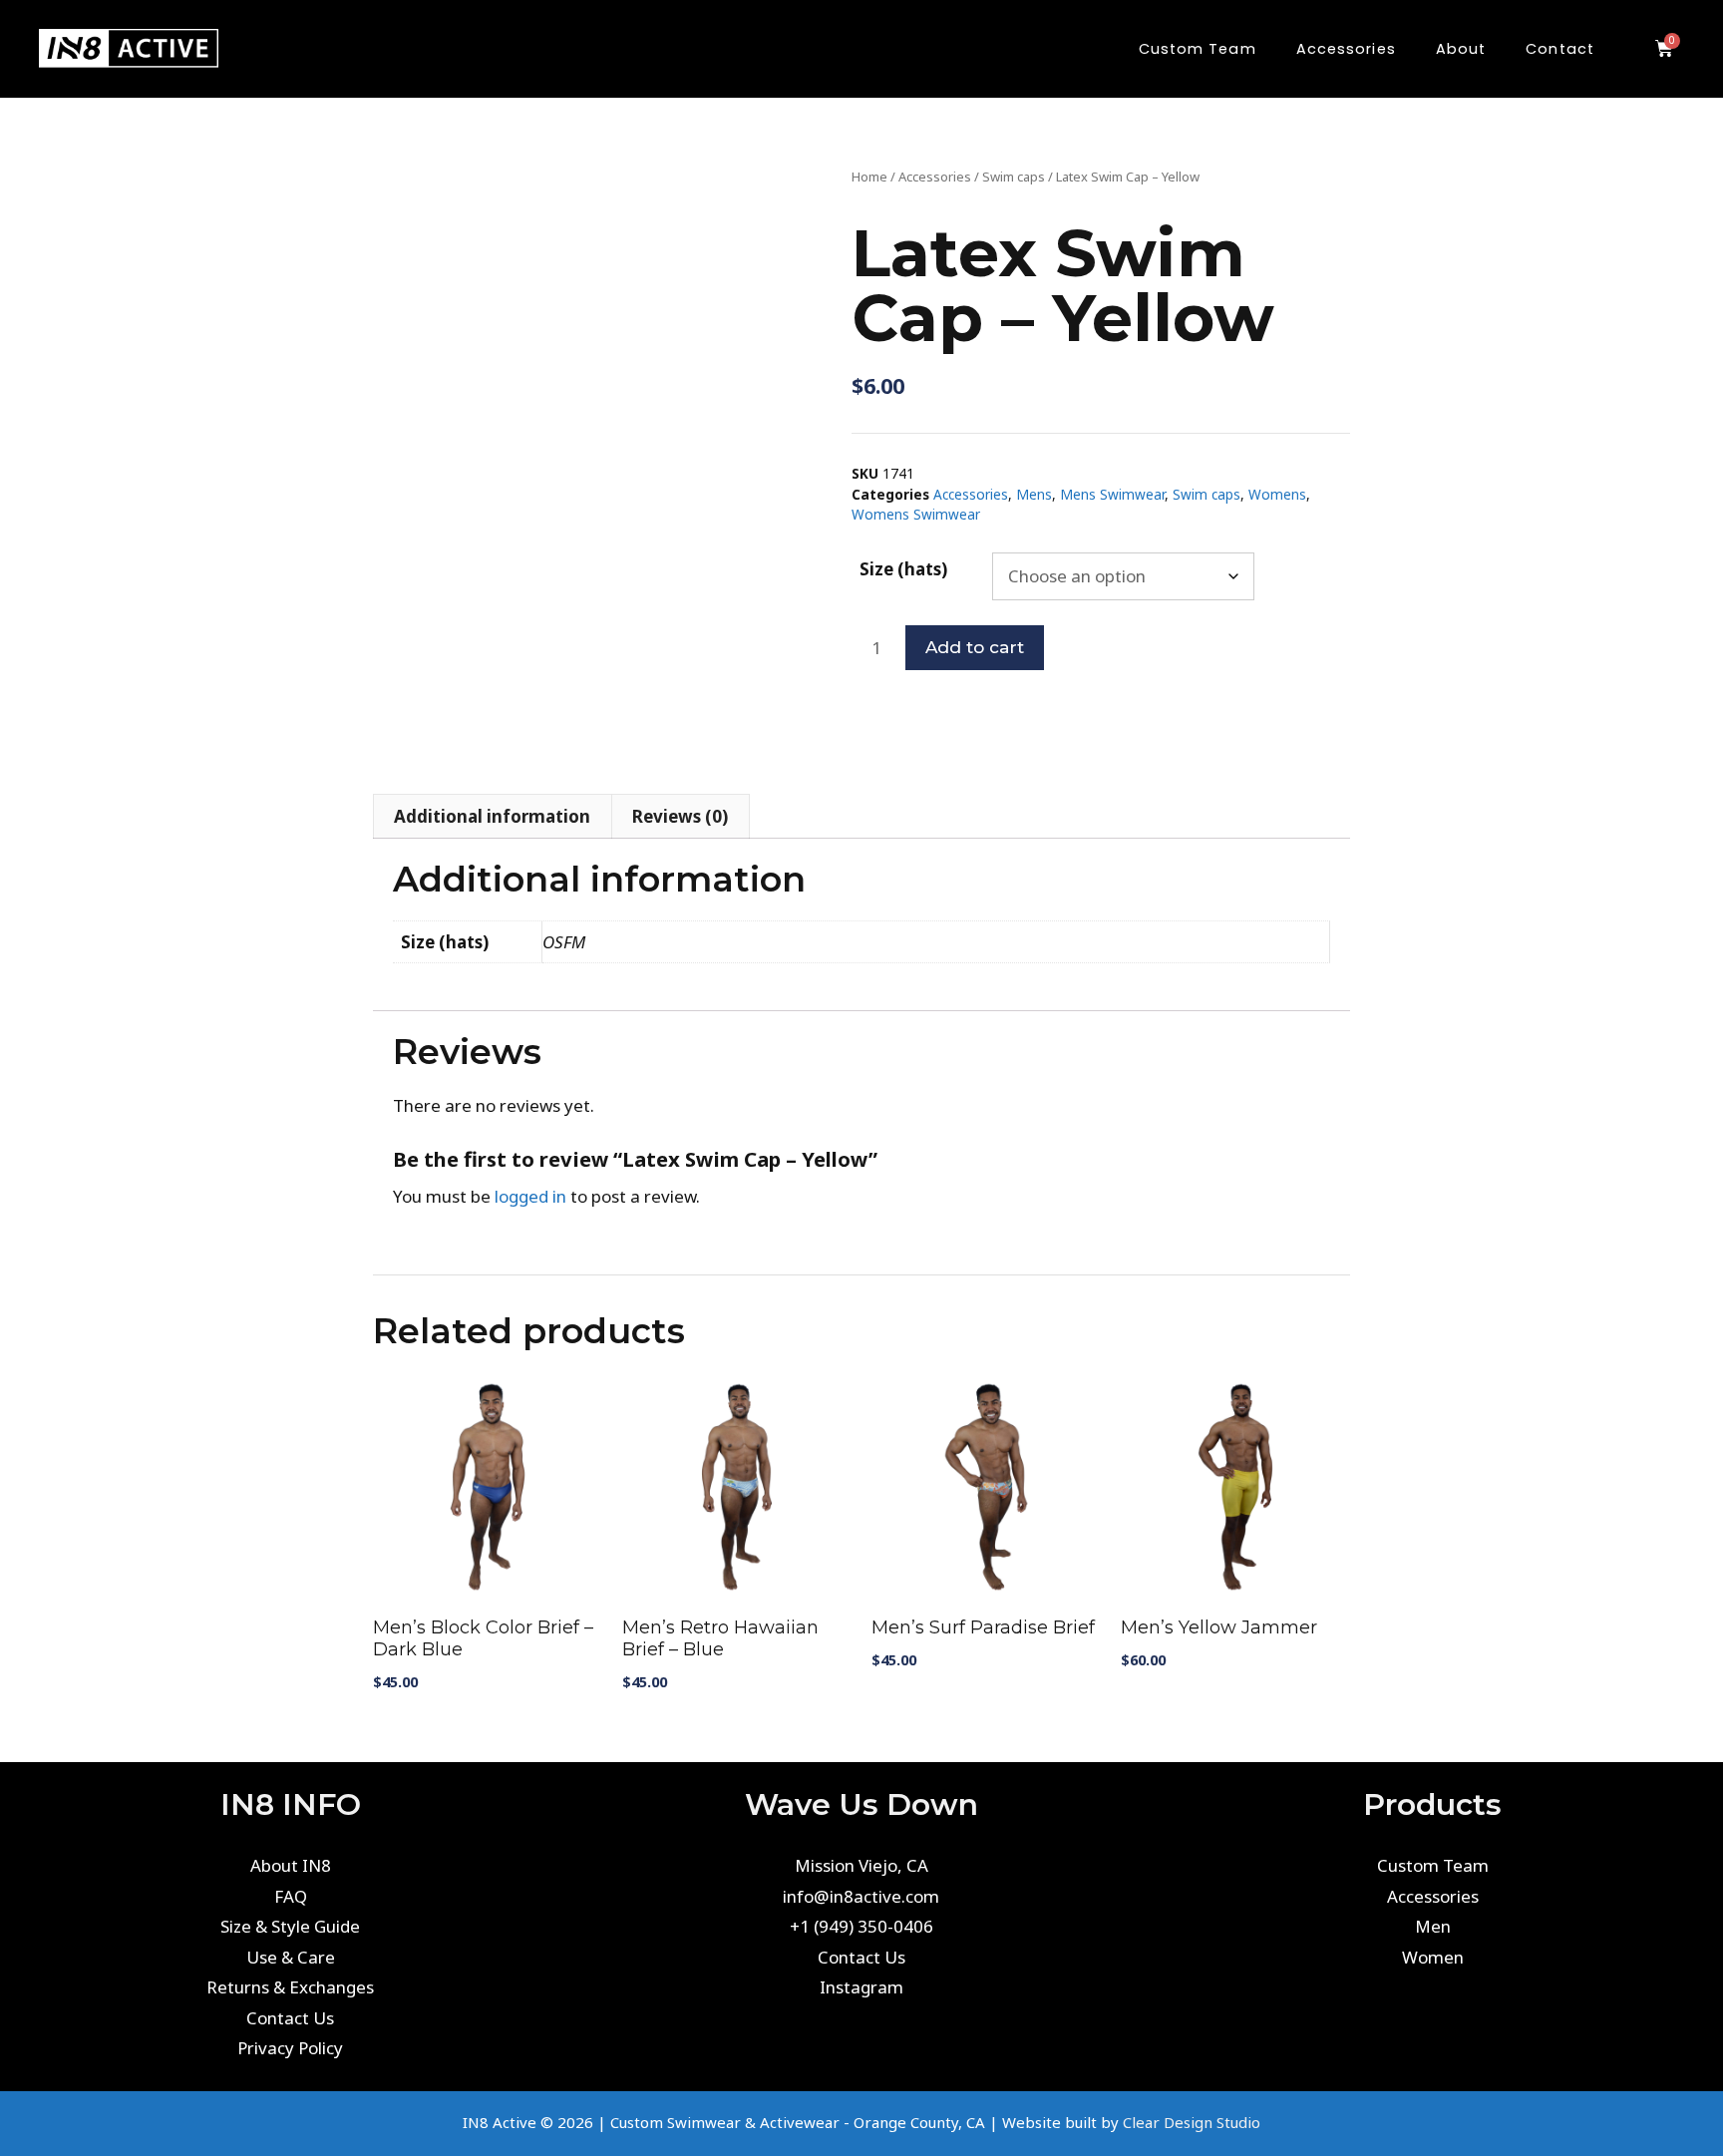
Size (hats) (903, 569)
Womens (1277, 494)
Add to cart (975, 647)
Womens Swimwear (916, 514)
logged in (530, 1196)
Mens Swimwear (1112, 494)
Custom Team (1433, 1865)
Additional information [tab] (492, 816)
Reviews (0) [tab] (680, 816)
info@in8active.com (861, 1896)
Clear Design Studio (1192, 2122)
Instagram (861, 1987)
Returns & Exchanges (290, 1987)
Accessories (935, 177)
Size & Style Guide (290, 1926)
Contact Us (290, 2018)
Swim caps (1014, 177)
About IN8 (291, 1865)
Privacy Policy (290, 2048)
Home (869, 177)
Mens (1034, 494)
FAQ (291, 1896)
